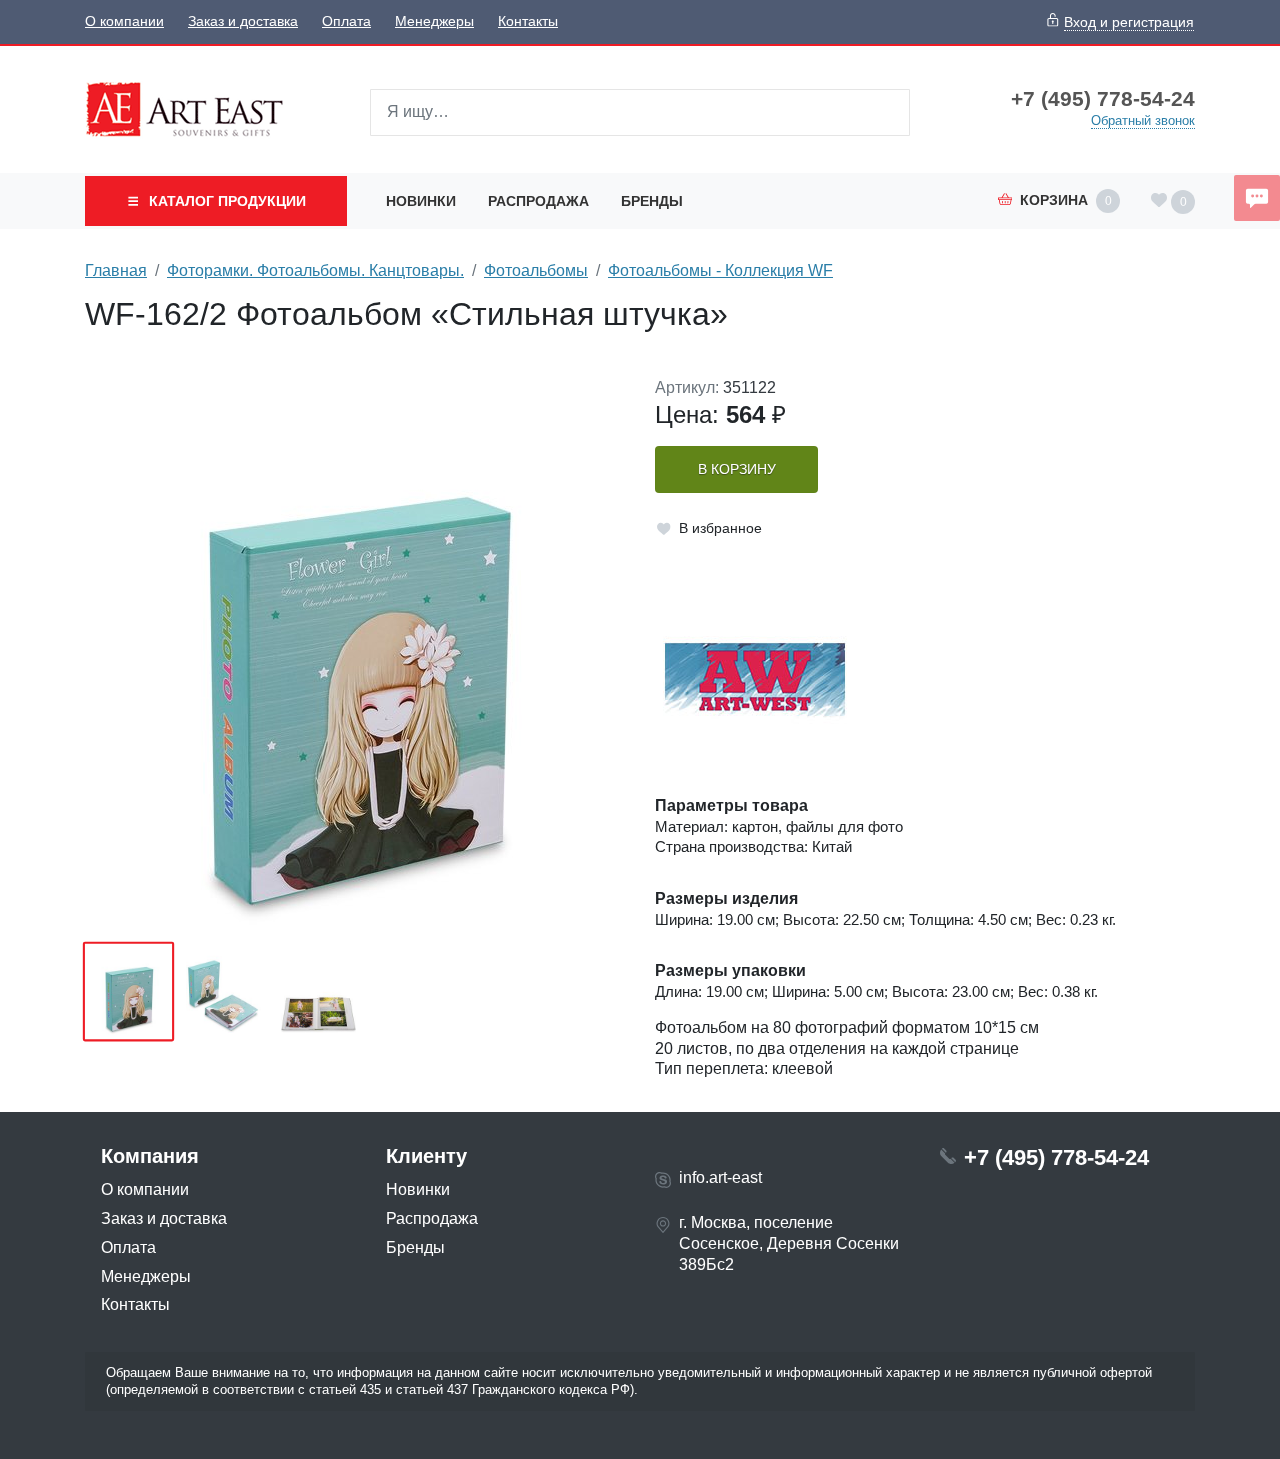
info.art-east (720, 1177)
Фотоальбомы (536, 270)
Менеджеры (434, 21)
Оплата (346, 21)
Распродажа (538, 201)
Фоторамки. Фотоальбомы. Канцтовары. (315, 270)
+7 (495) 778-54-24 (1103, 99)
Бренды (652, 201)
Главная (116, 270)
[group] (355, 653)
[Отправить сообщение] (1257, 198)
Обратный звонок (1143, 120)
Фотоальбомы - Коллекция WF (720, 270)
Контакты (528, 21)
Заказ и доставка (243, 21)
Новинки (421, 201)
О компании (124, 21)
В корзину (737, 469)
